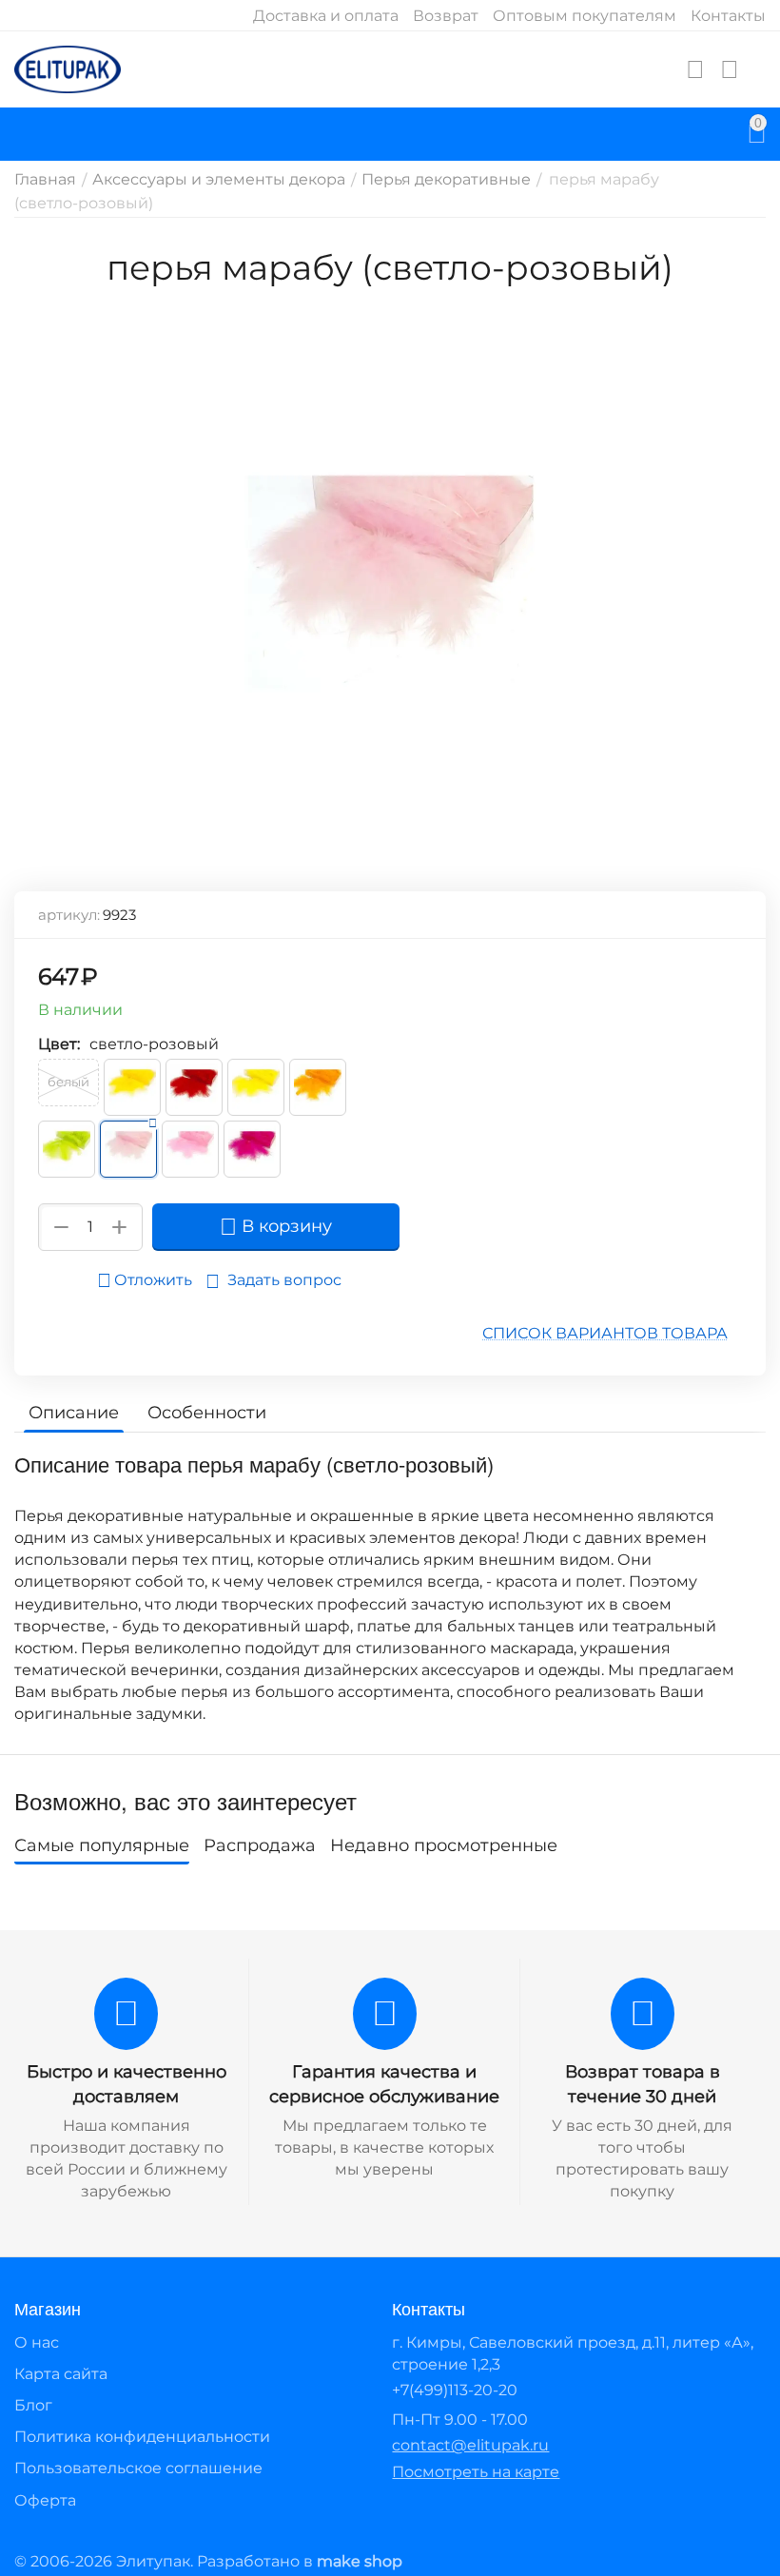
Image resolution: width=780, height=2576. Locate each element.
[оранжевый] (318, 1087)
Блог (33, 2405)
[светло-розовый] (128, 1149)
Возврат (446, 16)
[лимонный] (256, 1087)
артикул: (69, 915)
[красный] (194, 1087)
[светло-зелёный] (67, 1149)
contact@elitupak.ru (470, 2445)
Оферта (45, 2500)
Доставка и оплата (326, 16)
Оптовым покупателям (585, 16)
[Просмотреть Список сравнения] (730, 69)
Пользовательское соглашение (138, 2468)
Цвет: (59, 1044)
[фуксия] (252, 1149)
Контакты (728, 16)
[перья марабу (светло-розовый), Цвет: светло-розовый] (390, 583)
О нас (37, 2342)
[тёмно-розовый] (190, 1149)
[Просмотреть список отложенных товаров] (695, 69)
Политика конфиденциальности (142, 2437)
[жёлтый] (132, 1087)
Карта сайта (61, 2374)
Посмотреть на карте (476, 2472)
